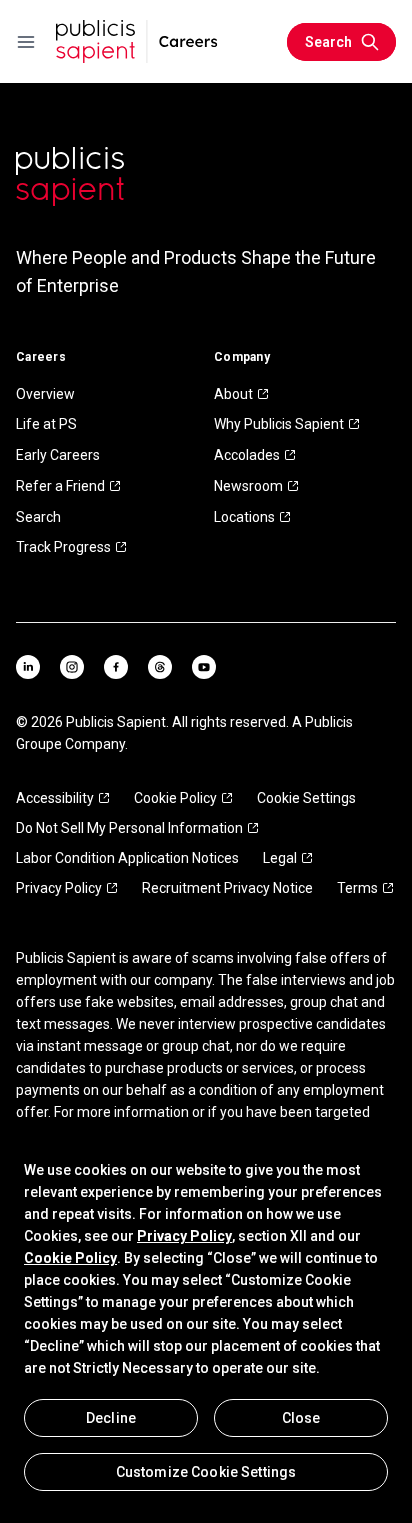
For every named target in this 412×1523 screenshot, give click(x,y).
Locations (244, 517)
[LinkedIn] (28, 667)
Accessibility (55, 798)
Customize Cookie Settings (206, 1472)
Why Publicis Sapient (279, 424)
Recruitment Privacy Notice (227, 888)
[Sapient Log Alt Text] (70, 176)
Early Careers (58, 455)
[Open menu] (26, 42)
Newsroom (248, 486)
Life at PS (46, 424)
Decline (111, 1418)
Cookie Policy (175, 798)
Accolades (247, 455)
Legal (280, 858)
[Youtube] (204, 667)
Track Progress (63, 547)
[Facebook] (116, 667)
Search (38, 517)
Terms (357, 888)
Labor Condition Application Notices (127, 858)
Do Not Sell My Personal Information (129, 828)
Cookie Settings (306, 798)
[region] (206, 1325)
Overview (45, 394)
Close (301, 1418)
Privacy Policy (59, 888)
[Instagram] (72, 667)
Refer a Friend (60, 486)
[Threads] (160, 667)
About (233, 394)
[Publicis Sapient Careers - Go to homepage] (137, 41)
